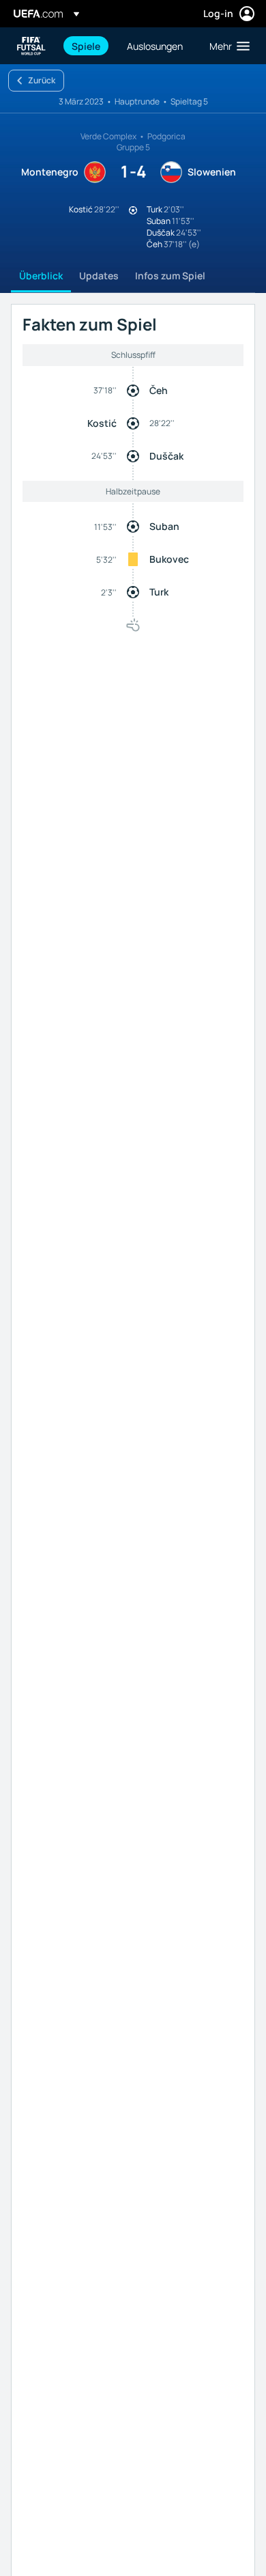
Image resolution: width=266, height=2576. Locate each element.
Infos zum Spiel (170, 276)
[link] (86, 46)
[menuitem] (88, 46)
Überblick (41, 276)
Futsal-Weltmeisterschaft (31, 46)
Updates (99, 276)
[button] (226, 46)
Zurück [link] (42, 80)
